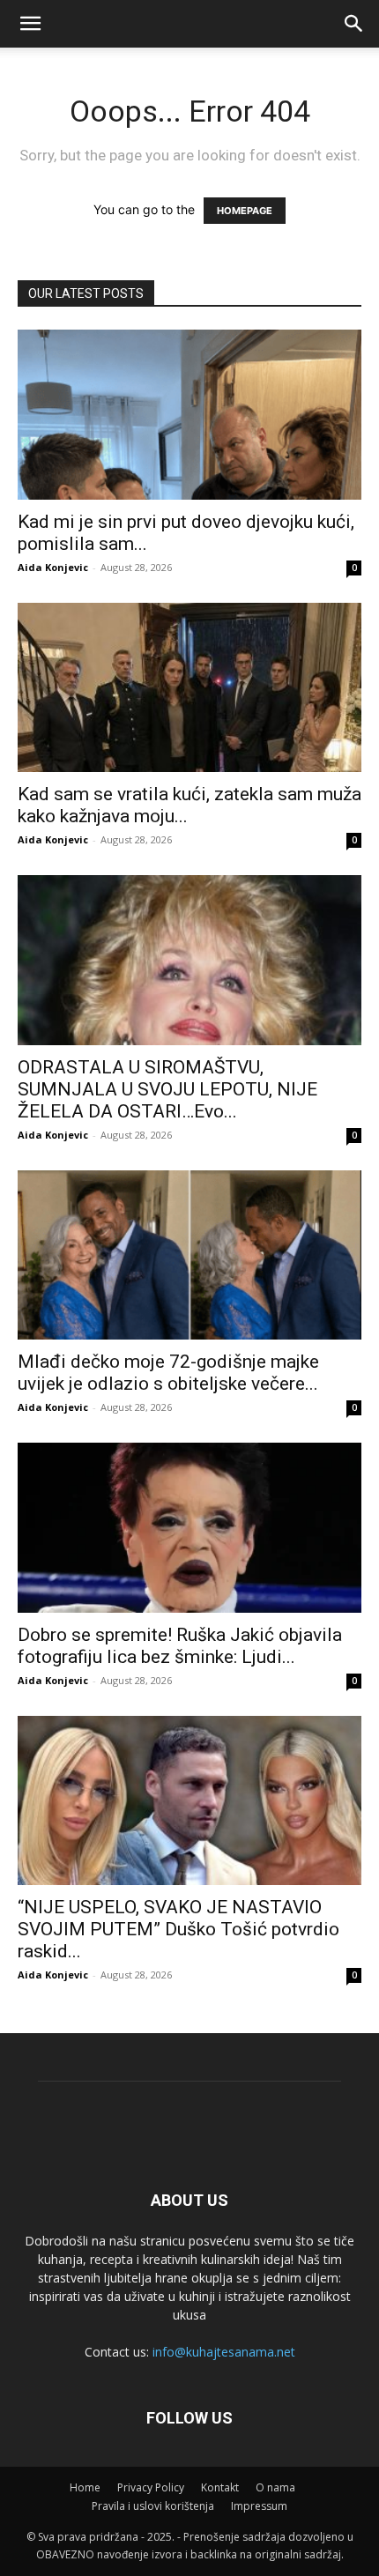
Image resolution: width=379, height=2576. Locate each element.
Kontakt (220, 2487)
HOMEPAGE (245, 211)
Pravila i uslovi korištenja (153, 2506)
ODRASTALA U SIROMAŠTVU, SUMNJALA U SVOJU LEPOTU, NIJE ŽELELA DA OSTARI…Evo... (167, 1089)
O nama (275, 2487)
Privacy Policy (151, 2487)
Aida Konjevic (53, 567)
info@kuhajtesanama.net (224, 2352)
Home (85, 2487)
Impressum (259, 2506)
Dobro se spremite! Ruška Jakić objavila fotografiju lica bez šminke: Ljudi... (180, 1646)
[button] (354, 24)
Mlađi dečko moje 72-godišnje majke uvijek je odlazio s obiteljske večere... (168, 1373)
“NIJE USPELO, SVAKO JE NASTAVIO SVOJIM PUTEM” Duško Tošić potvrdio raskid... (178, 1929)
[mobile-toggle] (30, 24)
